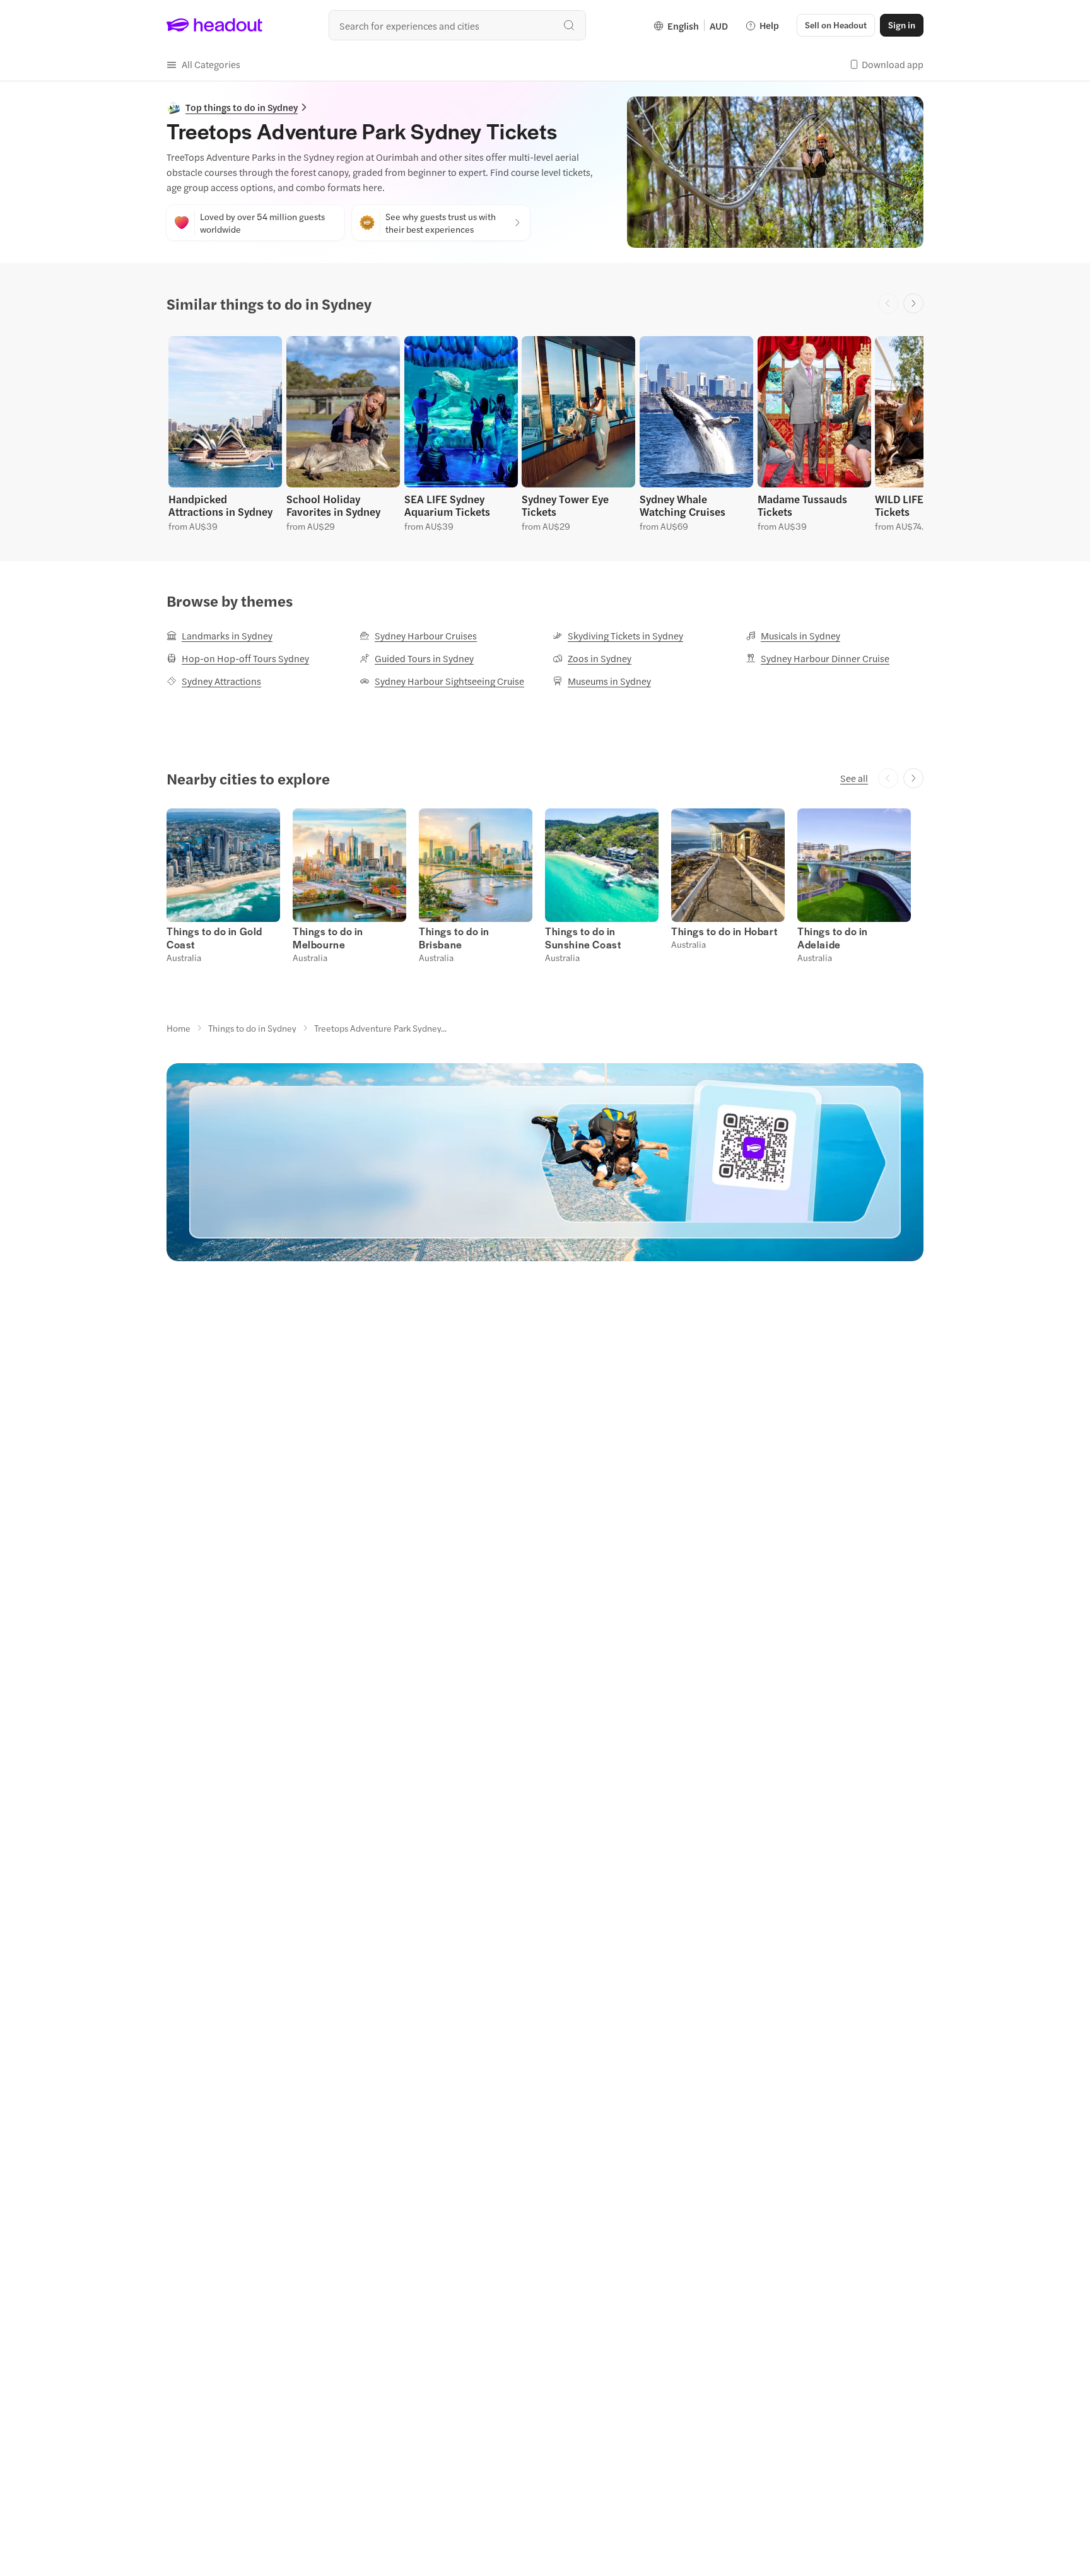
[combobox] (457, 25)
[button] (203, 64)
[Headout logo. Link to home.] (215, 25)
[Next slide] (913, 303)
